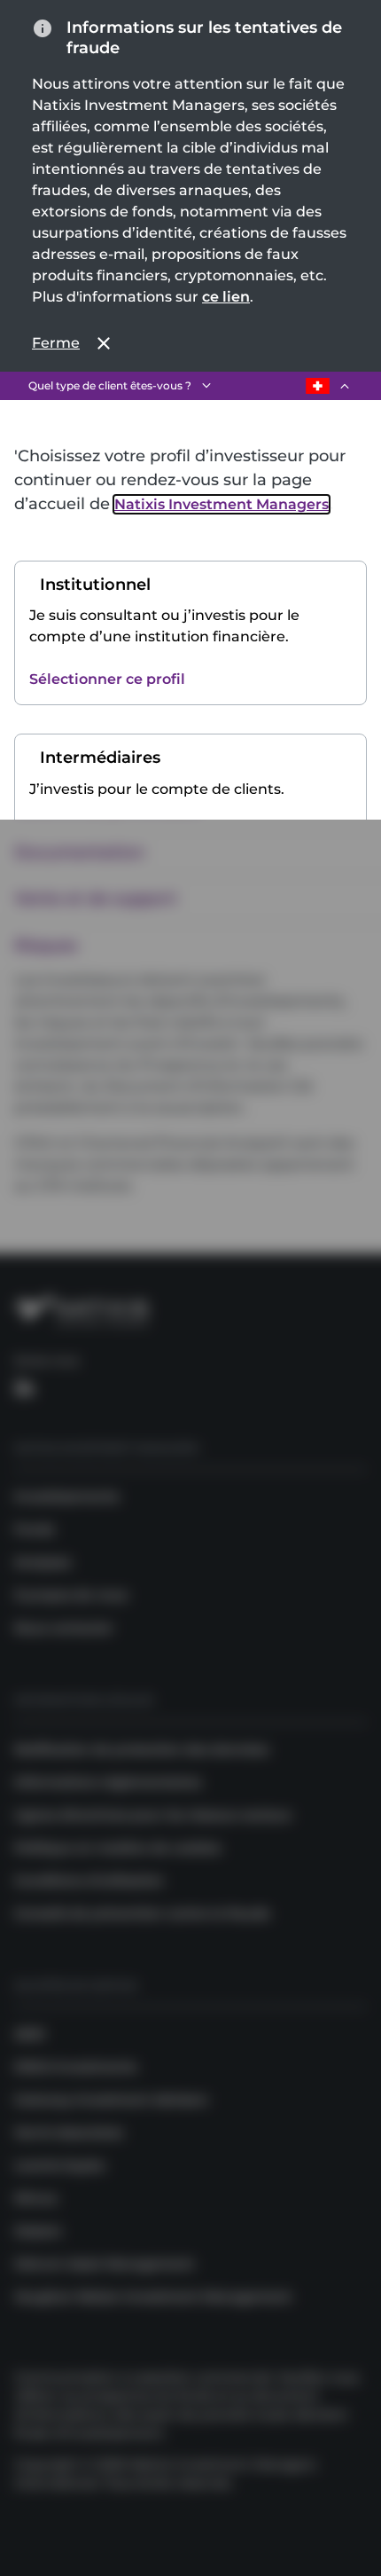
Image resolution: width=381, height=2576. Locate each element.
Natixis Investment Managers (222, 504)
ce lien (226, 297)
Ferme (56, 343)
